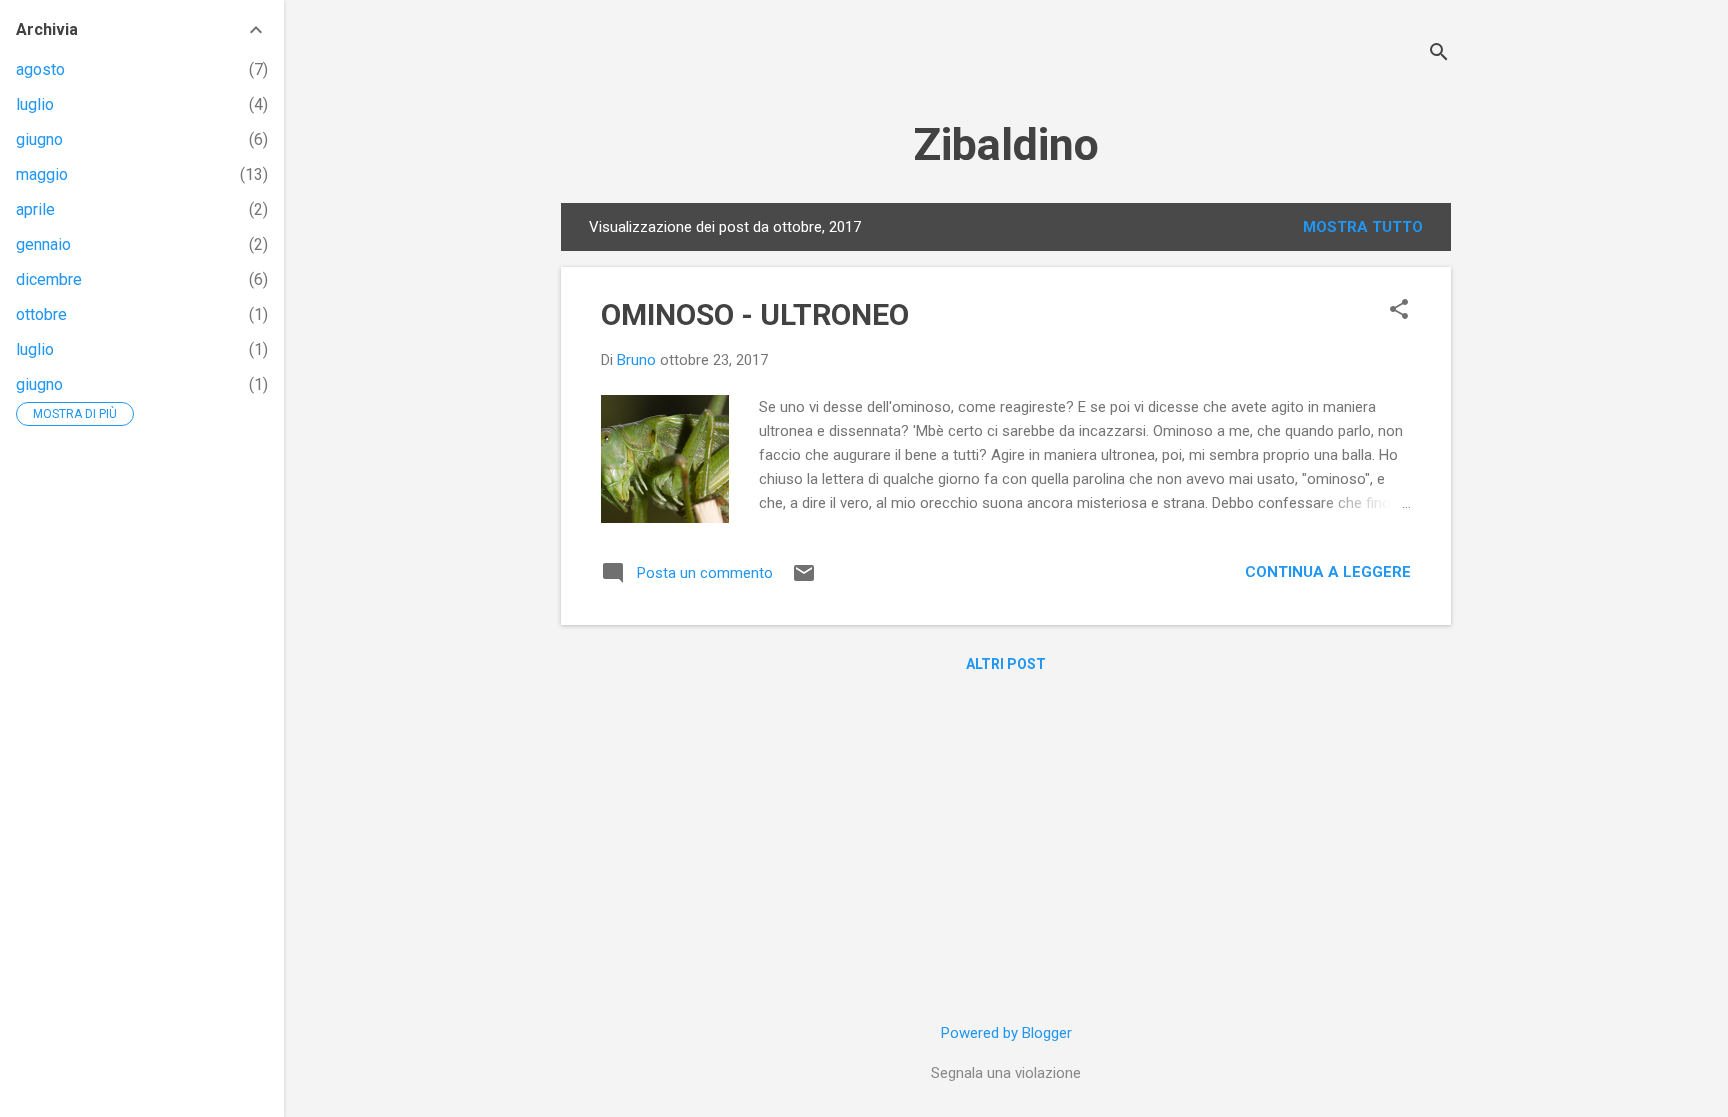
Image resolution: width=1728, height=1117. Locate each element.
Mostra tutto (1363, 227)
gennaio (43, 244)
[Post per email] (804, 580)
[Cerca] (1439, 54)
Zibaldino (1006, 144)
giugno (39, 139)
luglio (35, 104)
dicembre (49, 279)
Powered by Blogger (1006, 1033)
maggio (42, 174)
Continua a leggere (1328, 572)
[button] (1399, 311)
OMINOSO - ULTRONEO (755, 314)
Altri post (1006, 664)
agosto (40, 69)
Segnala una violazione (1006, 1073)
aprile (35, 209)
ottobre (41, 314)
